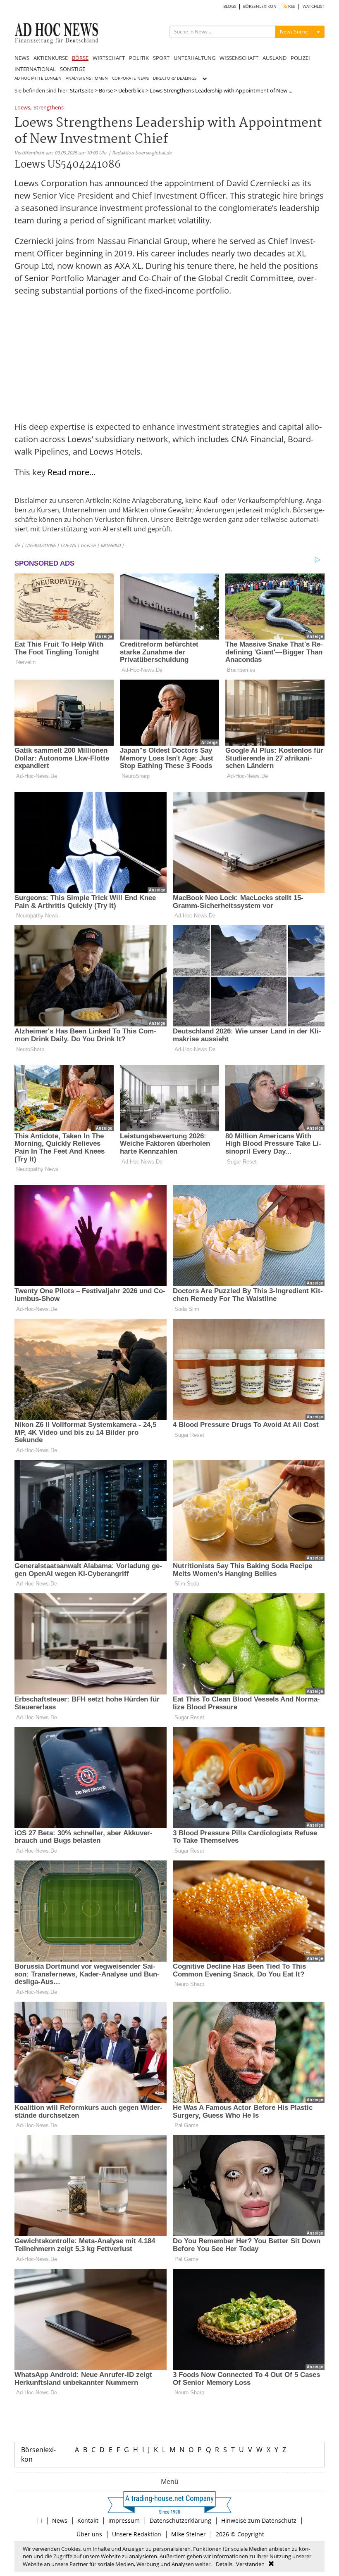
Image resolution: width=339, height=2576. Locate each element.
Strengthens (49, 108)
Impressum (124, 2520)
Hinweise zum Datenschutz (259, 2520)
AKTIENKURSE (51, 58)
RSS (291, 6)
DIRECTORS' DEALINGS (175, 78)
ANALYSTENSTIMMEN (87, 78)
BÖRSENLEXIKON (260, 6)
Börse (106, 90)
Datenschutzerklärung (180, 2520)
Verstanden (250, 2564)
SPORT (161, 58)
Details (224, 2564)
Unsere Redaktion (137, 2534)
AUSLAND (275, 58)
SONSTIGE (73, 69)
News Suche (294, 32)
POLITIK (139, 58)
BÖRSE (80, 58)
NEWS (22, 58)
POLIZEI (300, 58)
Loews (22, 108)
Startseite (82, 90)
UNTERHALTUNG (195, 58)
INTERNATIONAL (35, 69)
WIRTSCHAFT (109, 58)
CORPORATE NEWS (130, 78)
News (60, 2520)
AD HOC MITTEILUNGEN (38, 78)
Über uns (89, 2534)
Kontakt (88, 2520)
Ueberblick (131, 90)
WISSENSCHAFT (239, 58)
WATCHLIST (314, 6)
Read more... (72, 472)
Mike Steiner (189, 2534)
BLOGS (230, 6)
